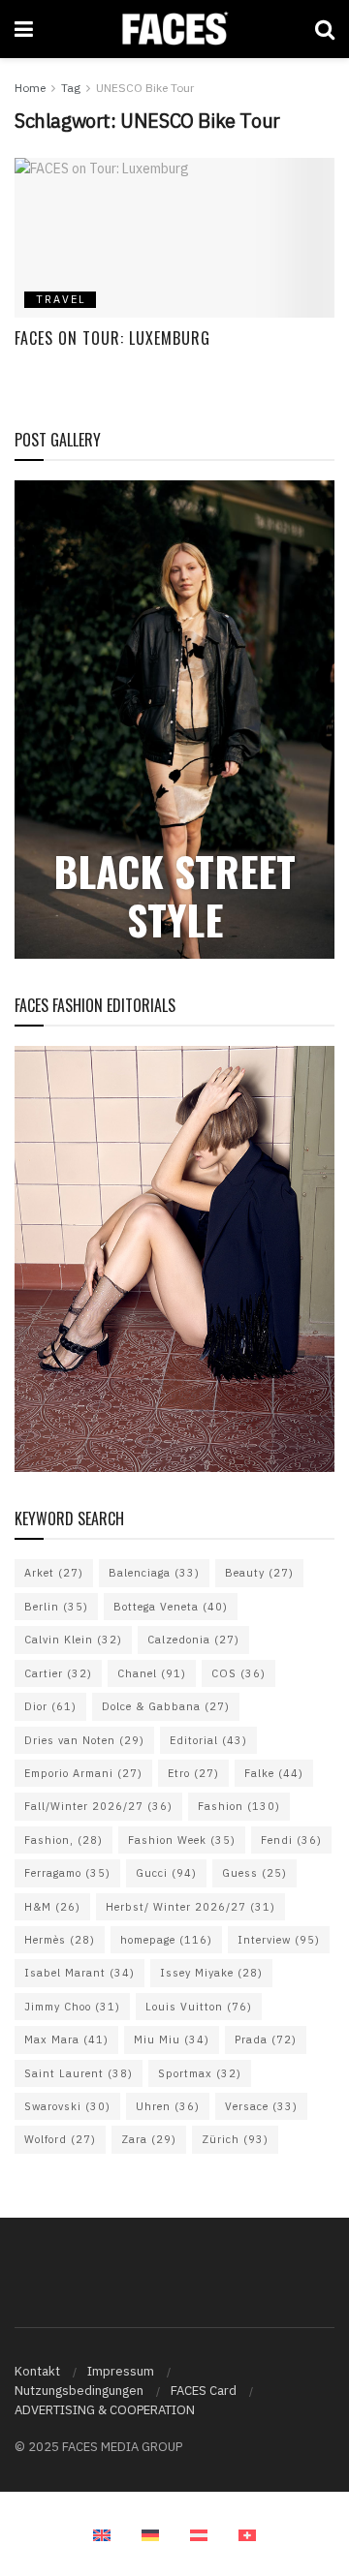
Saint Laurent (79, 2073)
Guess (254, 1873)
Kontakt (37, 2371)
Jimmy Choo (72, 2007)
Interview (279, 1940)
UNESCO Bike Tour (145, 88)
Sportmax (200, 2073)
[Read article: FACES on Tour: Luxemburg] (174, 238)
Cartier (58, 1673)
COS (238, 1673)
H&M (52, 1907)
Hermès (60, 1940)
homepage (166, 1940)
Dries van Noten (84, 1740)
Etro (193, 1773)
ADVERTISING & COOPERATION (105, 2410)
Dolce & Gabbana (166, 1706)
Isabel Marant (79, 1973)
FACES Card (204, 2391)
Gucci (166, 1873)
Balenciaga (154, 1573)
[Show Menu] (24, 29)
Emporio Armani (83, 1773)
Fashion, (63, 1840)
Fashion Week (182, 1840)
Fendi (291, 1840)
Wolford (60, 2139)
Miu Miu (172, 2039)
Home (30, 88)
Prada (266, 2039)
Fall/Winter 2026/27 (98, 1806)
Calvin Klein (73, 1640)
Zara (149, 2139)
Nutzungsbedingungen (79, 2391)
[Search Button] (325, 29)
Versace (261, 2106)
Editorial (208, 1740)
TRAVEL (61, 299)
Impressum (121, 2371)
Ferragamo (67, 1873)
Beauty (259, 1573)
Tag (71, 88)
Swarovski (67, 2106)
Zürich (235, 2139)
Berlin (56, 1607)
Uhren (168, 2106)
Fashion (239, 1806)
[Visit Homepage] (174, 29)
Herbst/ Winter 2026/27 (190, 1907)
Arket (54, 1573)
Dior (50, 1706)
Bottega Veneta (171, 1607)
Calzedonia (193, 1640)
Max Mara (66, 2039)
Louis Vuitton (199, 2007)
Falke (274, 1773)
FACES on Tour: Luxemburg (112, 338)
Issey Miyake (211, 1973)
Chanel (152, 1673)
